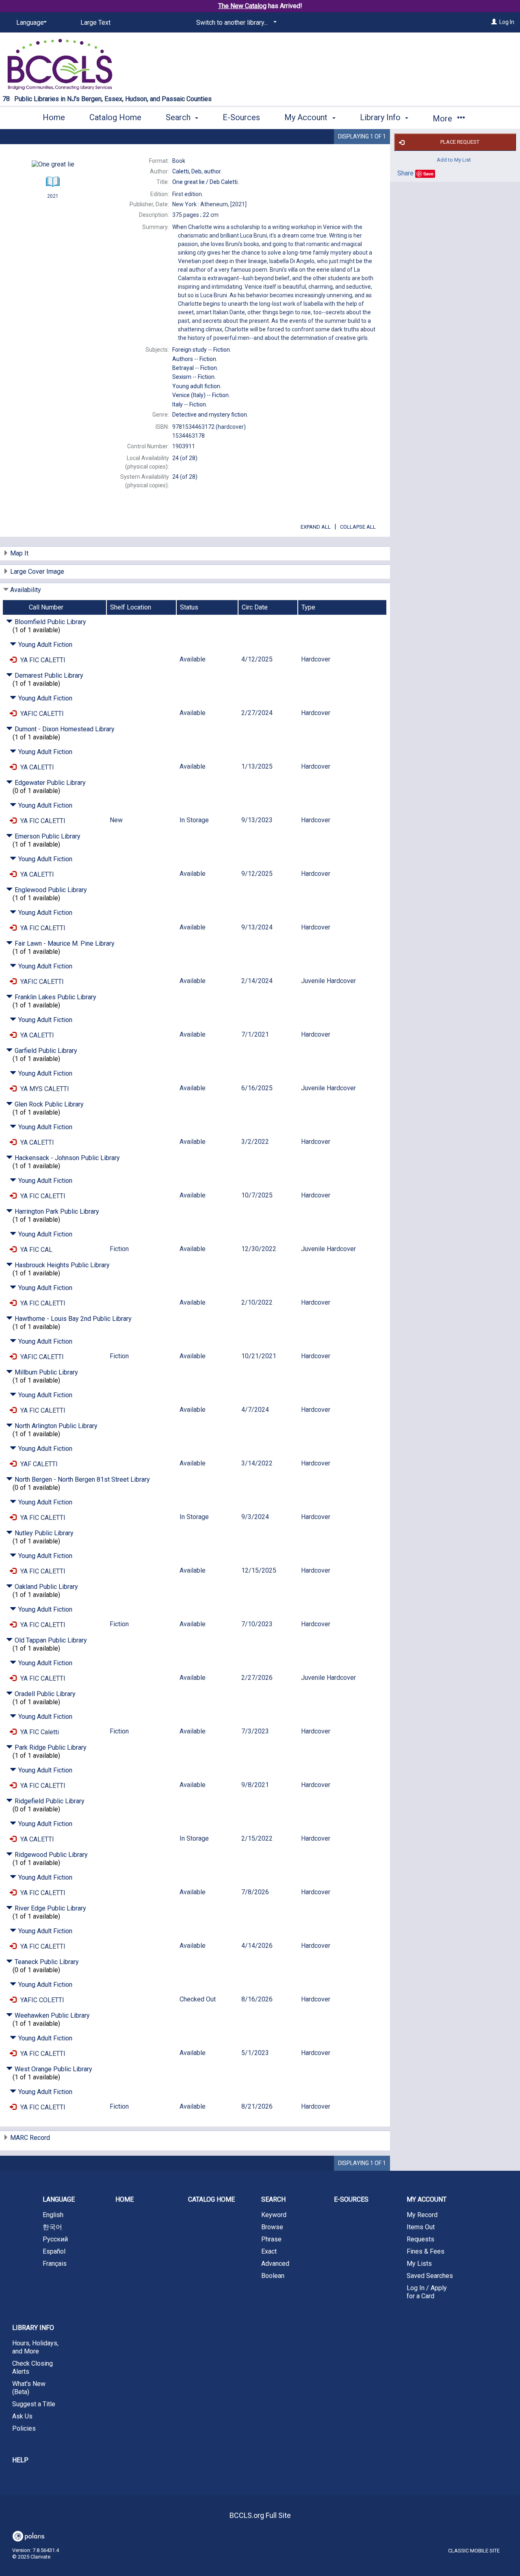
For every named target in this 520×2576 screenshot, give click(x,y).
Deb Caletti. (206, 182)
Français (55, 2264)
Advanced (275, 2264)
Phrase (271, 2239)
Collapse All (358, 527)
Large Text (95, 23)
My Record (422, 2215)
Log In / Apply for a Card (427, 2292)
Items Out (421, 2227)
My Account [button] (307, 117)
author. (197, 171)
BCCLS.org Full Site (260, 2515)
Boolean (273, 2276)
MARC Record (30, 2138)
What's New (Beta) (29, 2388)
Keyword (274, 2215)
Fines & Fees (426, 2251)
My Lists (419, 2264)
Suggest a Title (34, 2404)
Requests (420, 2239)
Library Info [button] (381, 117)
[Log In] (494, 22)
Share (405, 173)
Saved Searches (430, 2276)
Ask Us (22, 2416)
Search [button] (179, 117)
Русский (55, 2239)
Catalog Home (115, 117)
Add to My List (454, 159)
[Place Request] (13, 660)
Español (54, 2251)
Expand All (316, 527)
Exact (269, 2251)
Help (20, 2460)
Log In (507, 22)
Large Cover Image (37, 572)
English (53, 2215)
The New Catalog (242, 6)
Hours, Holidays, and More (35, 2347)
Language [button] (59, 2199)
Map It (19, 553)
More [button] (443, 119)
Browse (272, 2227)
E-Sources (241, 117)
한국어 (52, 2227)
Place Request (460, 142)
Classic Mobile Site (474, 2551)
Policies (24, 2428)
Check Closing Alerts (32, 2367)
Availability (26, 590)
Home (54, 117)
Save (428, 174)
